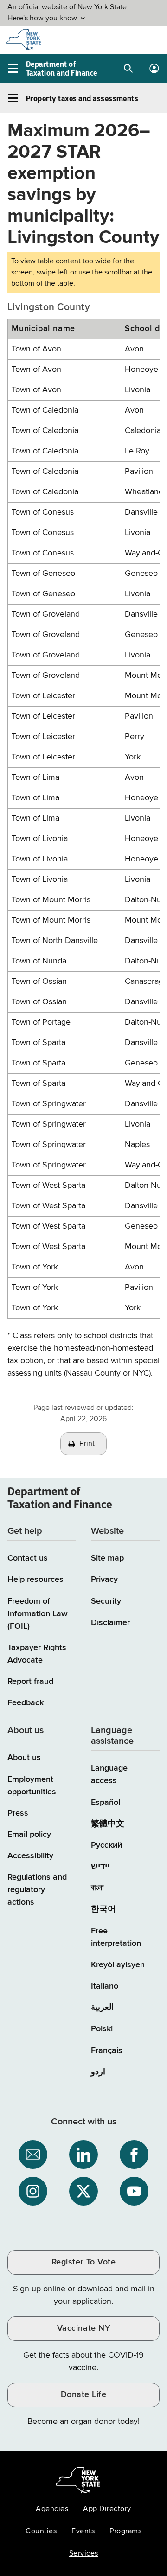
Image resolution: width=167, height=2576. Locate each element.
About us (24, 1758)
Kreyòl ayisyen (118, 1965)
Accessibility (30, 1856)
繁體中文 (108, 1824)
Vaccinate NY (83, 2328)
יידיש (100, 1867)
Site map (107, 1558)
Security (106, 1601)
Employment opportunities (32, 1786)
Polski (102, 2029)
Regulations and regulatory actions (37, 1890)
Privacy (104, 1580)
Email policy (29, 1835)
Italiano (105, 1986)
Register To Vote (83, 2262)
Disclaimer (110, 1623)
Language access (109, 1775)
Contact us (28, 1558)
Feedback (26, 1703)
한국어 (103, 1909)
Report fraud (30, 1682)
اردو (98, 2072)
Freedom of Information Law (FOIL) (38, 1614)
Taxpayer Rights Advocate (37, 1654)
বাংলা (97, 1888)
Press (18, 1813)
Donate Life (84, 2395)
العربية (102, 2008)
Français (107, 2051)
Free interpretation (116, 1937)
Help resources (35, 1580)
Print (87, 1444)
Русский (106, 1845)
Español (106, 1803)
